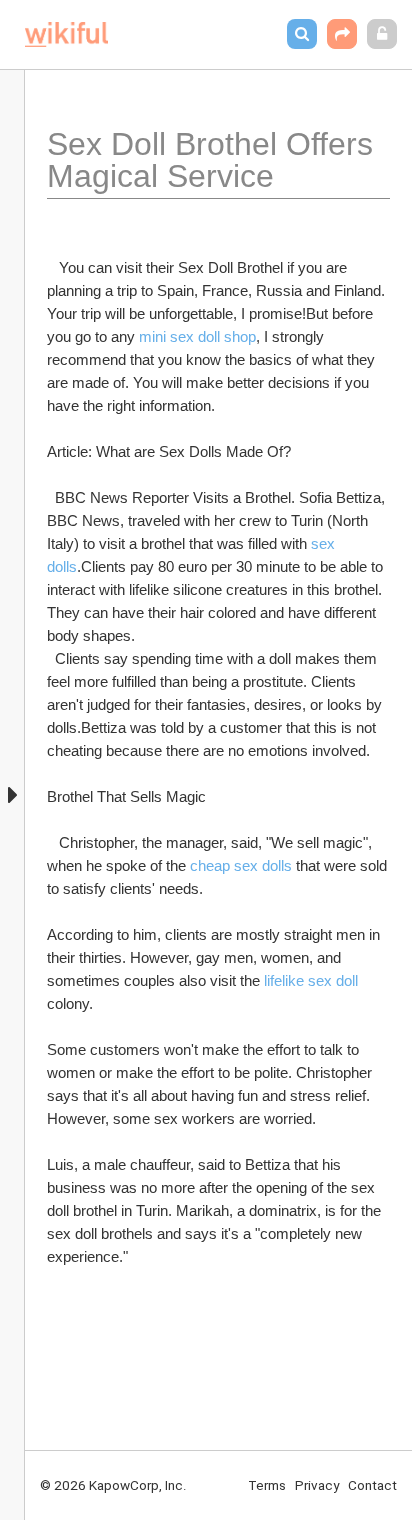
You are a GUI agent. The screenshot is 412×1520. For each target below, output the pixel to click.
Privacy (317, 1485)
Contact (372, 1485)
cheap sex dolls (241, 865)
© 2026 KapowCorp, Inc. (113, 1485)
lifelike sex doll (311, 980)
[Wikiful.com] (66, 34)
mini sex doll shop (197, 336)
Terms (267, 1485)
